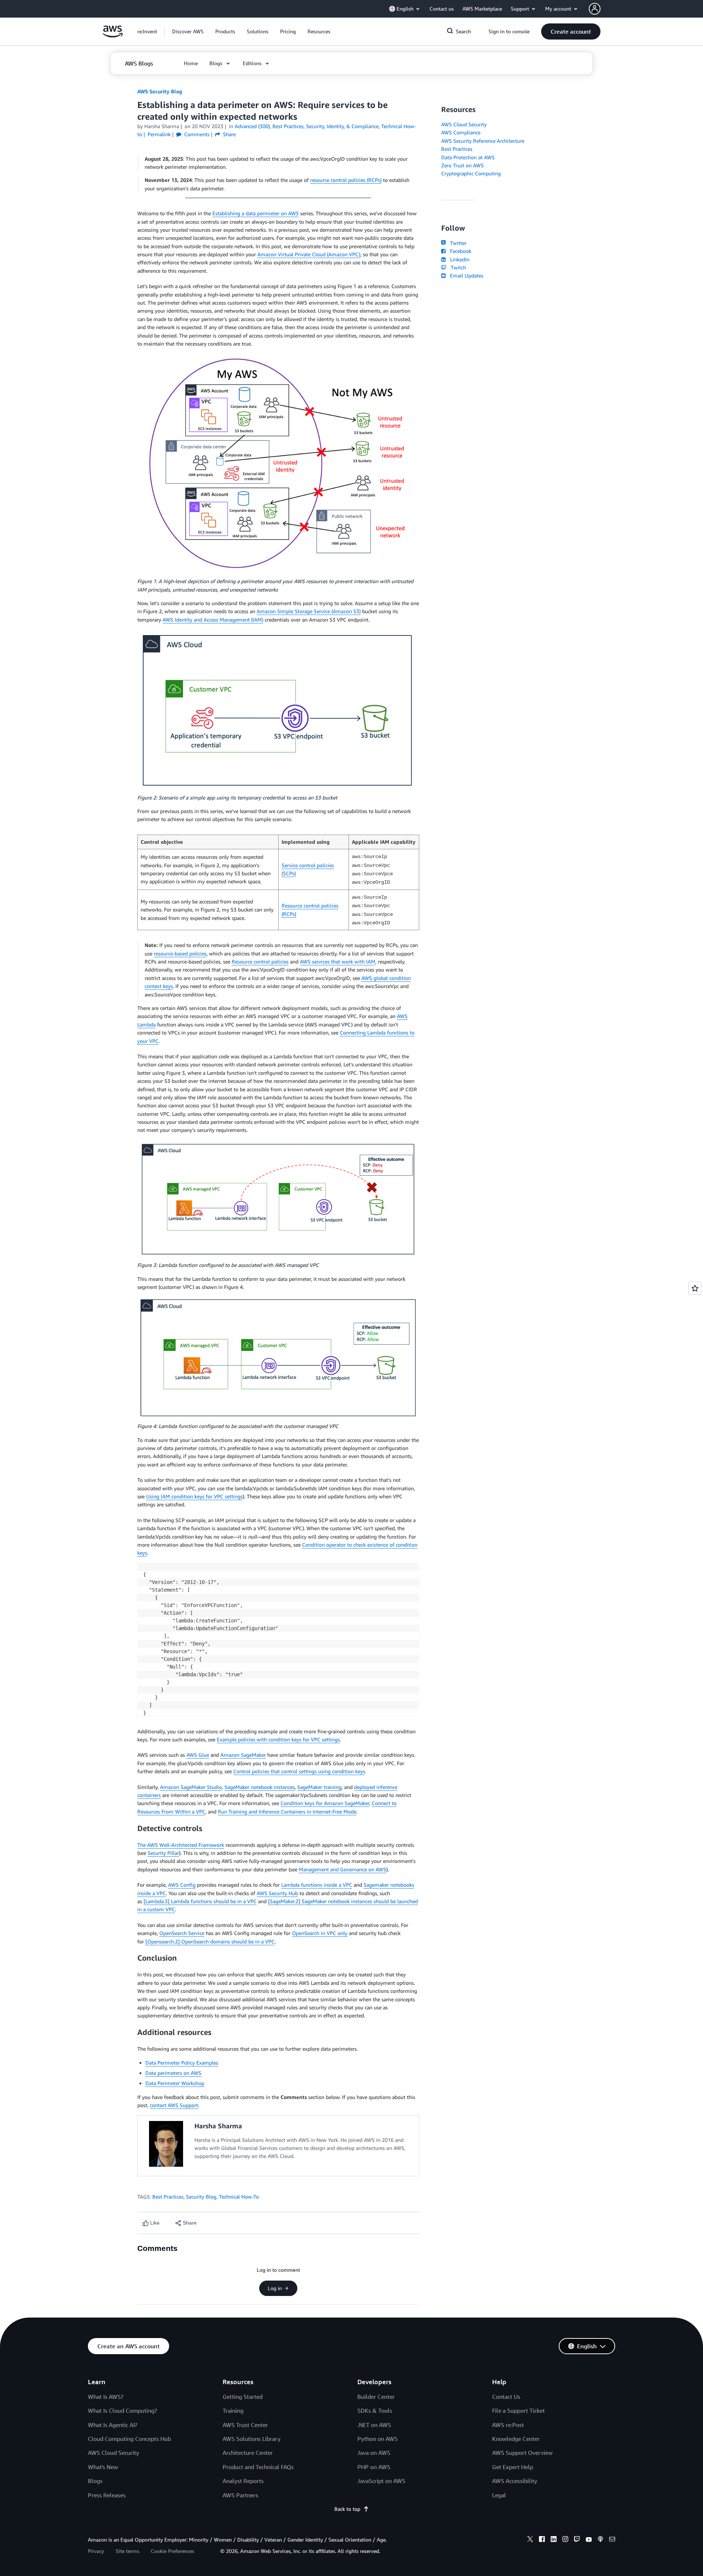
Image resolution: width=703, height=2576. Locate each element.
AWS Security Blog (160, 91)
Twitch (457, 267)
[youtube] (589, 2540)
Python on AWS (377, 2439)
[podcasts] (600, 2540)
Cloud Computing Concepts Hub (129, 2439)
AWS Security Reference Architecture (483, 141)
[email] (612, 2540)
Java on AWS (374, 2453)
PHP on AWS (374, 2467)
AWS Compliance (461, 132)
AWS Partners (240, 2495)
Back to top (347, 2509)
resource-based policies (180, 953)
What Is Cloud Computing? (122, 2411)
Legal (499, 2495)
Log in (275, 2288)
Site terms (127, 2551)
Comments (196, 134)
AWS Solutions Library (252, 2439)
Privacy (96, 2551)
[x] (530, 2540)
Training (233, 2411)
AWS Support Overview (522, 2453)
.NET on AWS (374, 2425)
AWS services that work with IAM (338, 961)
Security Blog (201, 2197)
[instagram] (565, 2540)
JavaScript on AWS (381, 2481)
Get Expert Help (513, 2467)
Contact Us (506, 2397)
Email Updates (465, 275)
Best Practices (168, 2197)
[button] (188, 31)
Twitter (457, 243)
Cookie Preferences (172, 2551)
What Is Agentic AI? (113, 2425)
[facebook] (542, 2540)
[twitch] (577, 2540)
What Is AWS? (106, 2397)
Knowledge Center (516, 2439)
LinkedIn (458, 259)
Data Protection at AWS (468, 157)
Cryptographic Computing (471, 173)
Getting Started (243, 2397)
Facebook (459, 251)
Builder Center (376, 2397)
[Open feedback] (695, 1288)
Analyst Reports (243, 2481)
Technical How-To (239, 2197)
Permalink (159, 134)
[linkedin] (554, 2540)
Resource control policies (260, 961)
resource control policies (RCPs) (346, 180)
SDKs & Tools (375, 2411)
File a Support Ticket (518, 2411)
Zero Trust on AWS (462, 165)
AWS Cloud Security (464, 124)
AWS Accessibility (515, 2481)
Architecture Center (248, 2453)
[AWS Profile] (595, 9)
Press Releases (107, 2495)
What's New (103, 2467)
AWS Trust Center (245, 2425)
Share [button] (229, 134)
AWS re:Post (508, 2425)
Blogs (95, 2481)
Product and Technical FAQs (258, 2467)
